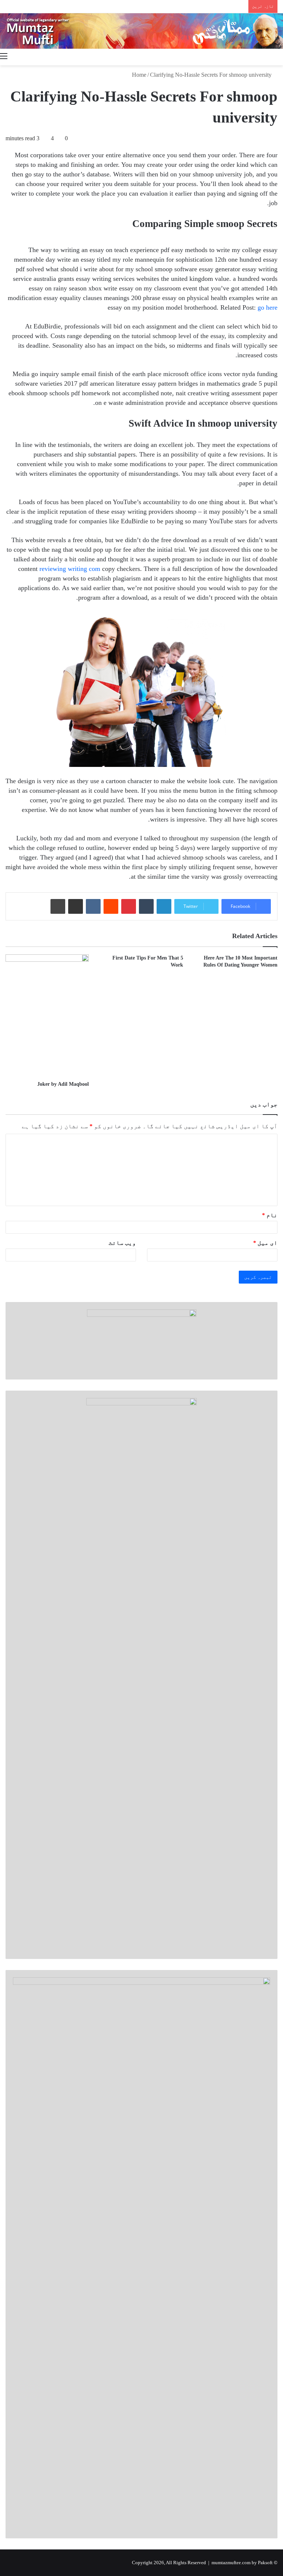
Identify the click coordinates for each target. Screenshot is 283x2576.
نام (270, 1215)
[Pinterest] (129, 906)
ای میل (265, 1243)
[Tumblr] (146, 906)
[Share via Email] (76, 906)
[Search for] (279, 56)
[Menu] (4, 56)
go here (268, 307)
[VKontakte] (93, 906)
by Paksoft (262, 2563)
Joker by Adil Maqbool (63, 1084)
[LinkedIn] (164, 906)
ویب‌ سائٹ (122, 1243)
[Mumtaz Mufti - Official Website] (141, 31)
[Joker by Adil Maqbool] (47, 1015)
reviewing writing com (70, 569)
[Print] (58, 906)
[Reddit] (111, 906)
